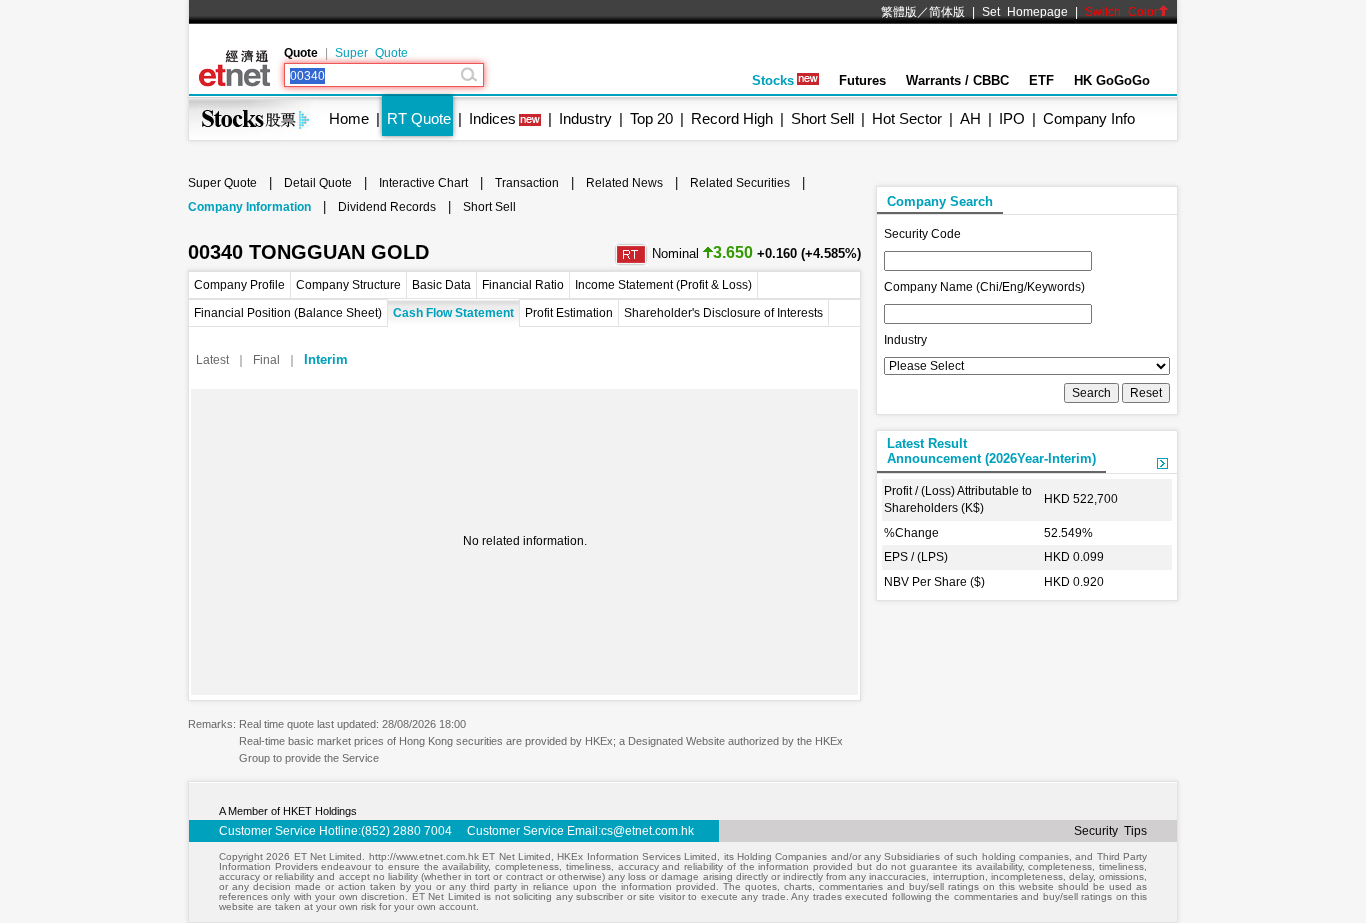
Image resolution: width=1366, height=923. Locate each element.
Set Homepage (1025, 12)
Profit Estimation (569, 313)
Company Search (940, 201)
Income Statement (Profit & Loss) (663, 285)
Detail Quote (318, 183)
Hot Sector (907, 118)
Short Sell (822, 118)
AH (970, 118)
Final (266, 360)
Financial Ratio (523, 285)
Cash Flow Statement (453, 313)
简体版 (947, 12)
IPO (1012, 118)
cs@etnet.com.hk (647, 831)
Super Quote (371, 53)
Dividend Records (387, 207)
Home (349, 118)
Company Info (1089, 118)
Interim (326, 359)
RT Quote (419, 118)
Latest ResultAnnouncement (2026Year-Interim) (991, 451)
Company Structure (348, 285)
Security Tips (1110, 831)
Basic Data (441, 285)
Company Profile (239, 285)
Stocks (773, 80)
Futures (862, 80)
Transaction (527, 183)
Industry (585, 118)
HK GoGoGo (1112, 80)
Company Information (249, 207)
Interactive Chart (423, 183)
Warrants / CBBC (957, 80)
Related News (624, 183)
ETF (1041, 80)
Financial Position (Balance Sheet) (288, 313)
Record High (732, 118)
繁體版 (899, 12)
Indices (492, 118)
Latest (212, 360)
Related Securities (740, 183)
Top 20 (651, 118)
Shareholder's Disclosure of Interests (723, 313)
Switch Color (1121, 12)
